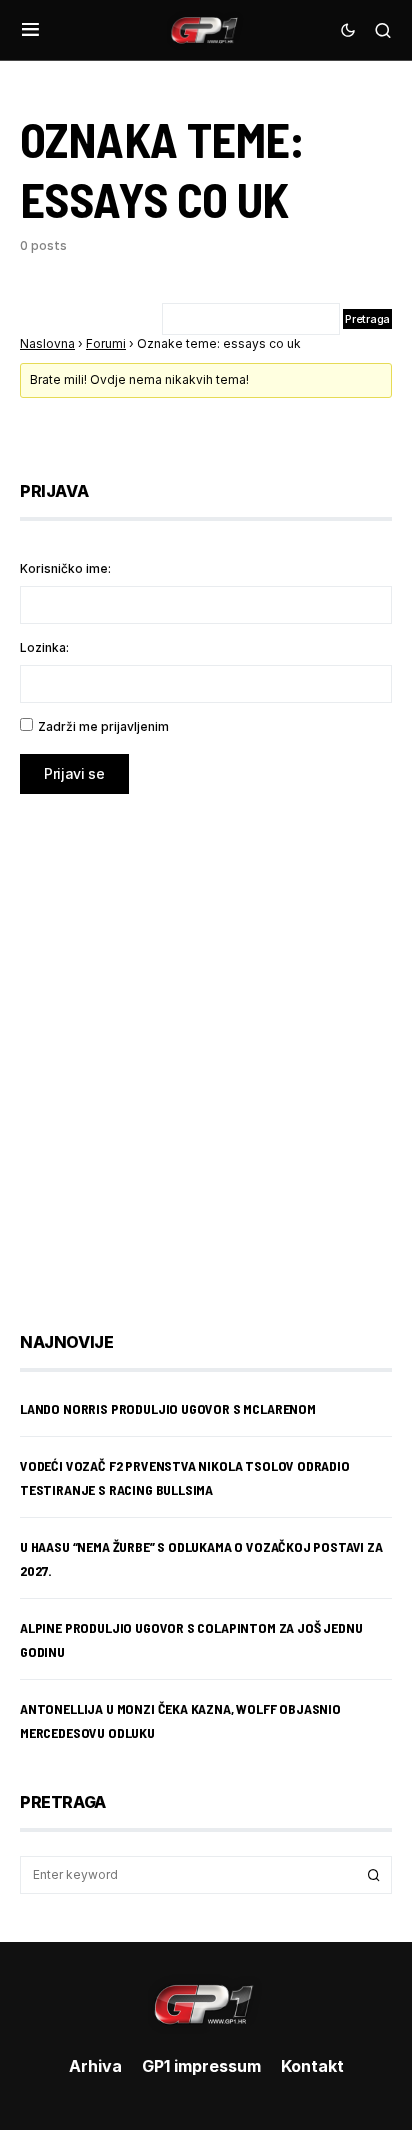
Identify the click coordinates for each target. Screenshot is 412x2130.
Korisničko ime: (65, 568)
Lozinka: (44, 647)
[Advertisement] (206, 1048)
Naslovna (47, 343)
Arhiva (95, 2066)
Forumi (106, 343)
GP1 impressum (201, 2066)
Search (374, 1875)
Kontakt (312, 2066)
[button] (30, 30)
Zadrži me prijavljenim (103, 726)
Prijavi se (74, 773)
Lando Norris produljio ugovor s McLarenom (168, 1408)
